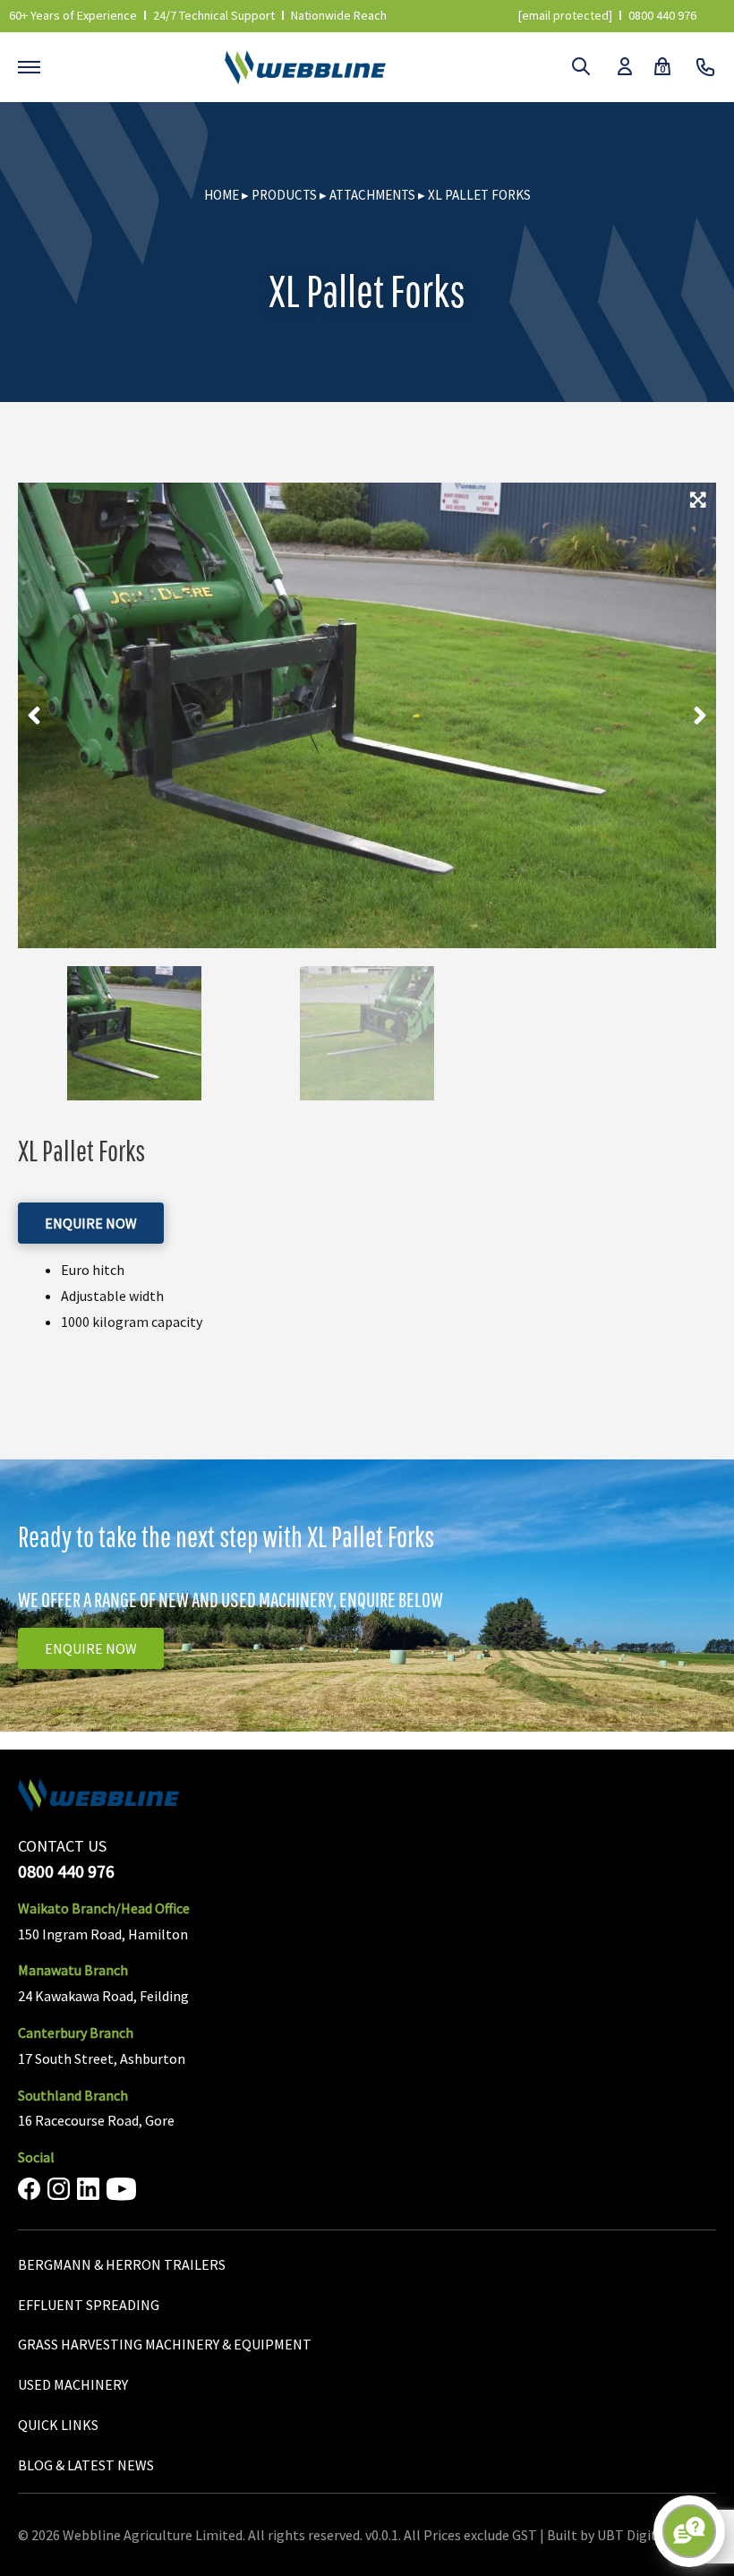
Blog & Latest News (86, 2465)
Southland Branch (73, 2095)
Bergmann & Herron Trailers (122, 2264)
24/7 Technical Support (214, 15)
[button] (34, 715)
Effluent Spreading (89, 2305)
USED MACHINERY (73, 2384)
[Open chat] (689, 2531)
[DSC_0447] (367, 715)
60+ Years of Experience (73, 15)
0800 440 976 (662, 15)
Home (222, 195)
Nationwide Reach (339, 15)
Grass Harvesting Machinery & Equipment (165, 2344)
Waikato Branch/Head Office (104, 1908)
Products (284, 195)
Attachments (372, 195)
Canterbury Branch (76, 2033)
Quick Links (58, 2425)
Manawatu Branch (73, 1970)
